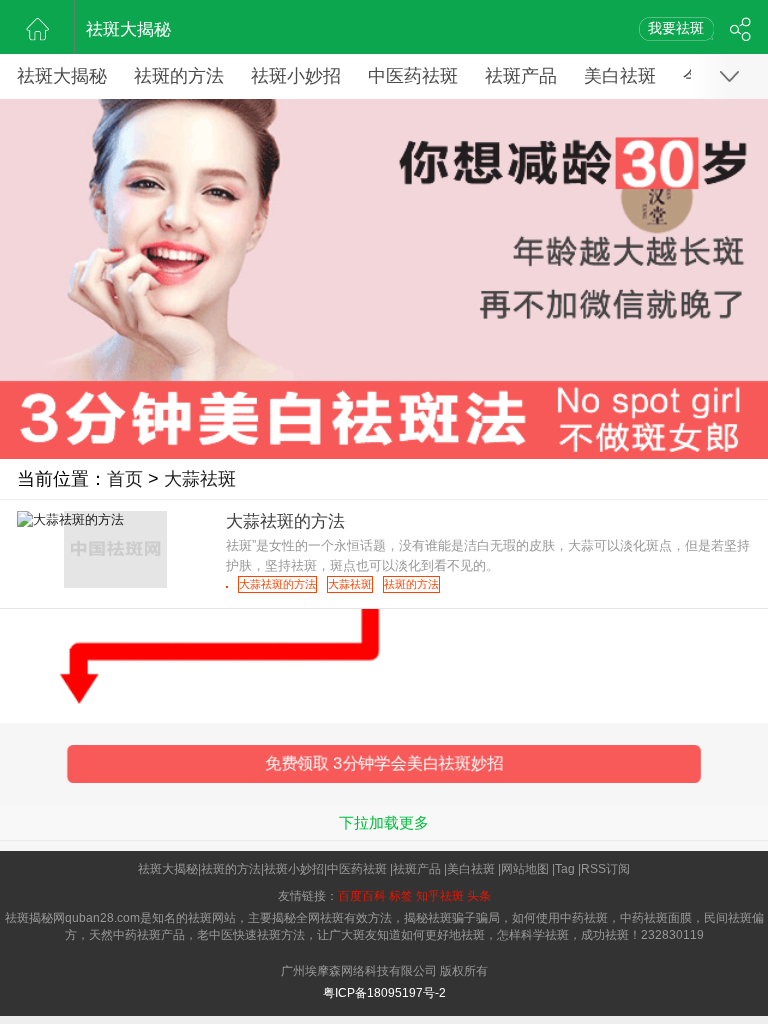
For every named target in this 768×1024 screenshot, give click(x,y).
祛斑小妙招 (296, 76)
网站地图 (525, 869)
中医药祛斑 (413, 76)
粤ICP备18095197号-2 (384, 993)
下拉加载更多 (384, 822)
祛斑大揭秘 (128, 29)
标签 (401, 896)
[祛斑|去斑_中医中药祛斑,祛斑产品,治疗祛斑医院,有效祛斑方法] (37, 27)
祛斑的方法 (179, 76)
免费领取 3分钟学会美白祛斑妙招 (384, 764)
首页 (125, 479)
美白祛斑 (620, 76)
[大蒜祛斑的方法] (227, 587)
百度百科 (362, 896)
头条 (479, 896)
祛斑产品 (521, 76)
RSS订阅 (605, 869)
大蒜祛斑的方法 (277, 584)
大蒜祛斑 (200, 479)
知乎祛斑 (440, 896)
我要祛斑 (676, 28)
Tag (565, 869)
